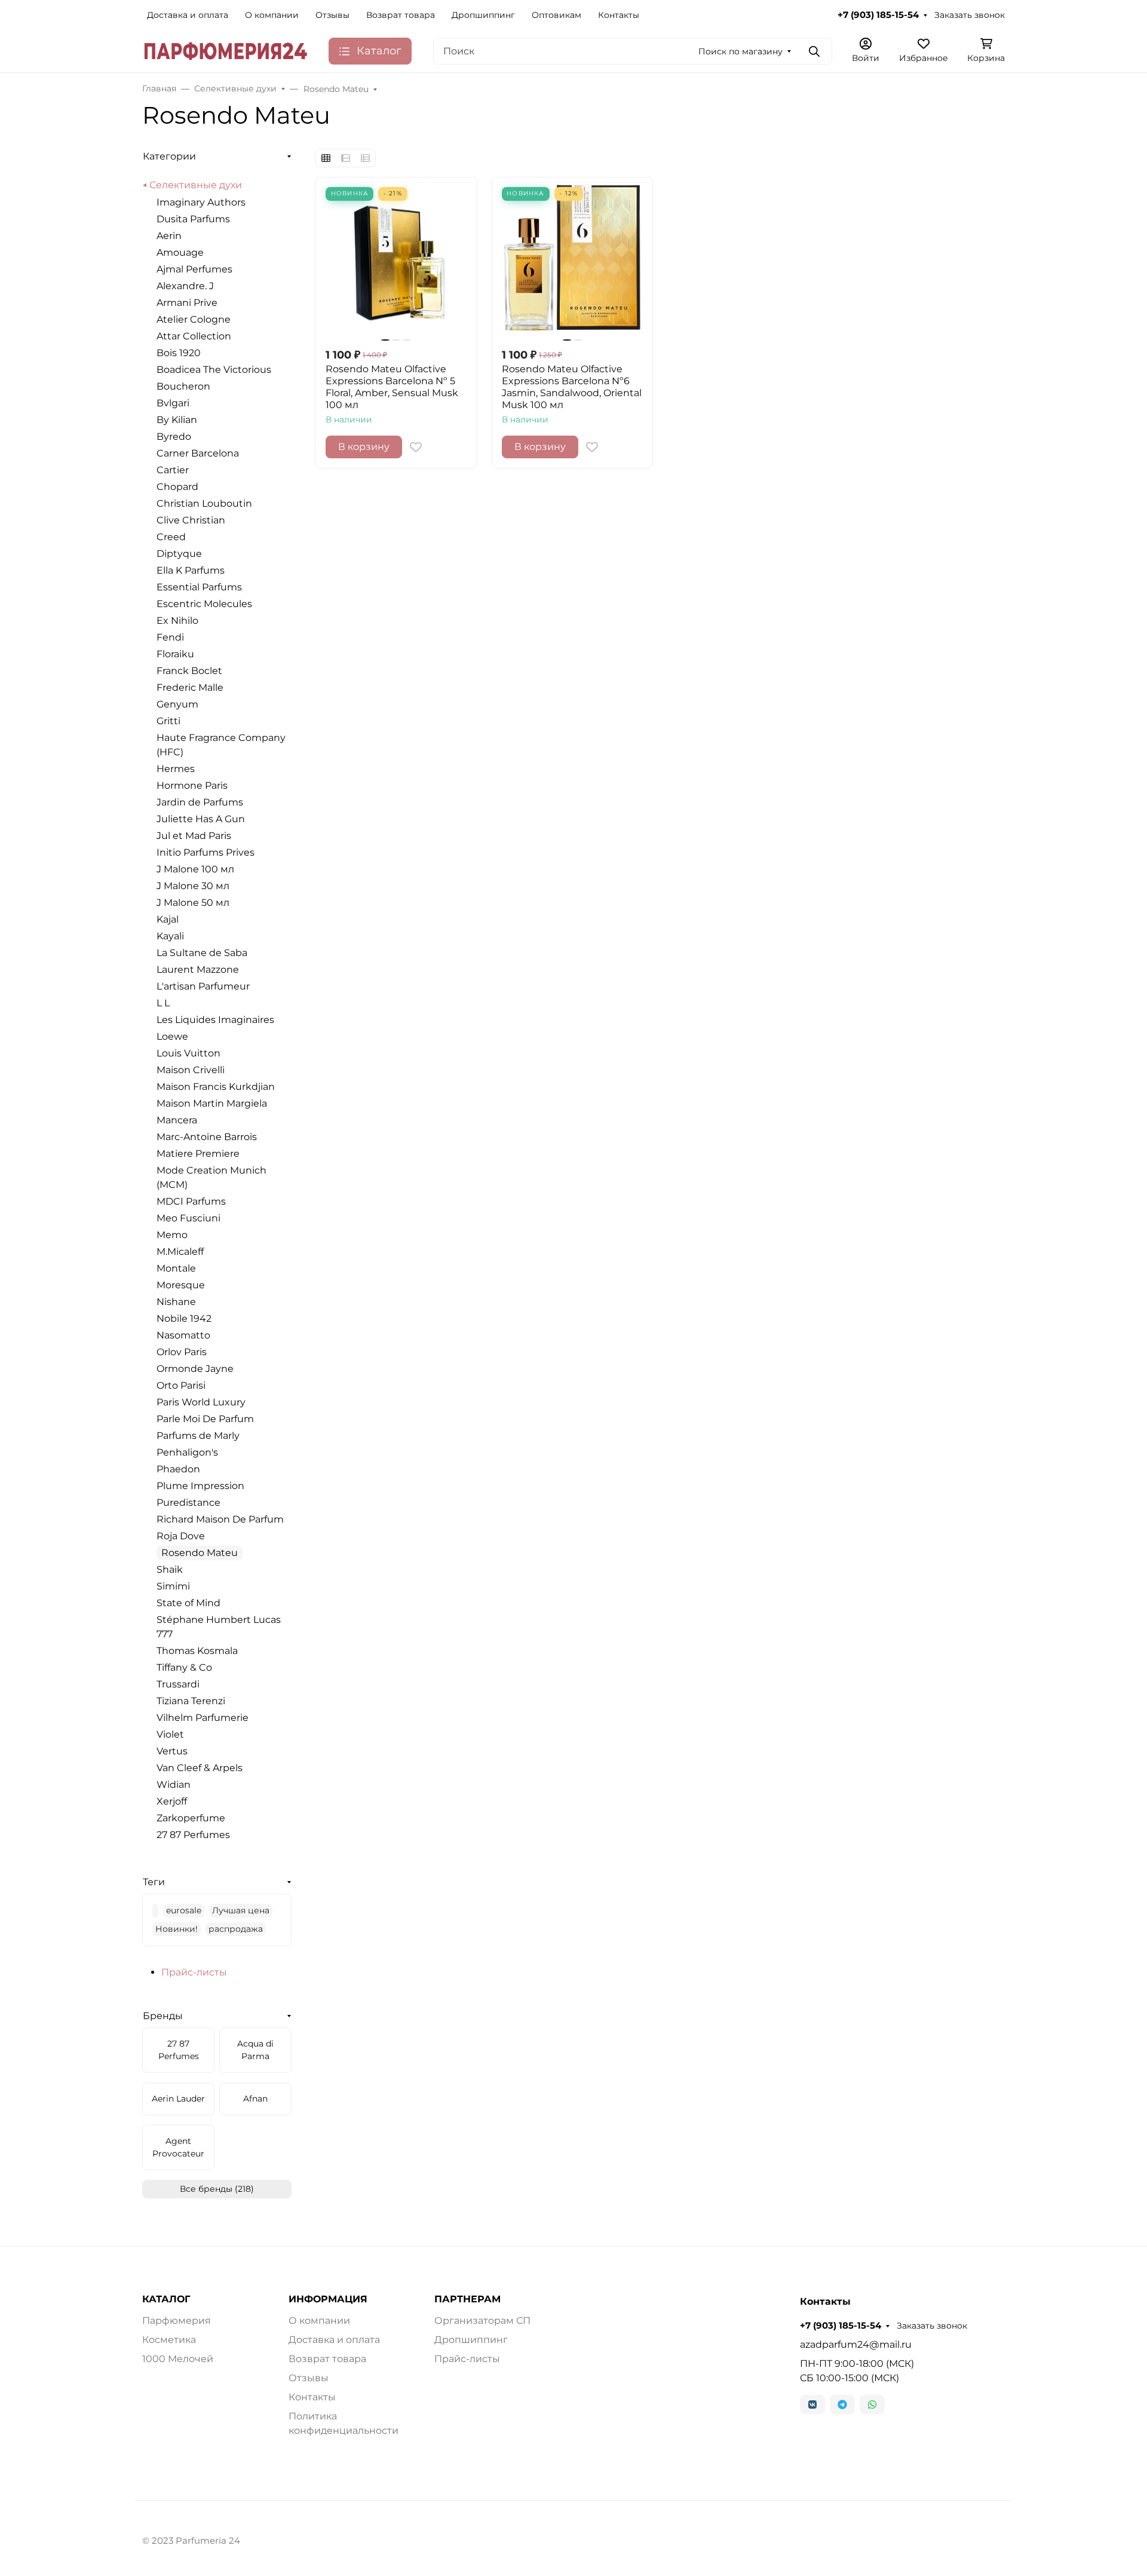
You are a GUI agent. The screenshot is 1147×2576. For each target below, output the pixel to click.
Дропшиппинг (483, 15)
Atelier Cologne (194, 319)
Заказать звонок (970, 15)
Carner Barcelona (198, 453)
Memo (172, 1235)
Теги (154, 1882)
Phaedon (178, 1469)
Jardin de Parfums (200, 802)
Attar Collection (194, 336)
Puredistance (188, 1503)
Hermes (176, 769)
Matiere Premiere (198, 1154)
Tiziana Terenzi (191, 1701)
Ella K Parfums (191, 570)
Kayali (170, 936)
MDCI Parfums (191, 1201)
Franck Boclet (189, 671)
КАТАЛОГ (166, 2299)
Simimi (173, 1586)
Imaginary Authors (201, 202)
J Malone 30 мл (193, 886)
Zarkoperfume (191, 1818)
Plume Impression (200, 1486)
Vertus (172, 1751)
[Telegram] (842, 2405)
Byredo (174, 437)
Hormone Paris (192, 785)
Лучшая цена (241, 1910)
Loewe (172, 1036)
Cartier (173, 470)
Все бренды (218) (217, 2189)
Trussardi (178, 1684)
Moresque (181, 1285)
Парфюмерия (177, 2321)
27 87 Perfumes (193, 1835)
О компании (272, 15)
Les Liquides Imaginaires (215, 1020)
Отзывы (332, 15)
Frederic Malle (190, 687)
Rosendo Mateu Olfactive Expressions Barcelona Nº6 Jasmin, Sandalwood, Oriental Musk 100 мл (572, 387)
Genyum (177, 704)
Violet (170, 1734)
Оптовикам (556, 15)
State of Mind (188, 1603)
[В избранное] (416, 447)
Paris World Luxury (201, 1402)
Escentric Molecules (204, 604)
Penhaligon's (187, 1452)
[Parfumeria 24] (226, 50)
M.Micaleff (180, 1252)
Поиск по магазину (740, 51)
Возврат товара (401, 15)
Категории (169, 156)
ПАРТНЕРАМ (467, 2299)
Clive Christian (191, 520)
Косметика (169, 2340)
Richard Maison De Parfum (220, 1519)
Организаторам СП (482, 2321)
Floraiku (175, 654)
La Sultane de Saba (202, 953)
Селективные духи (196, 185)
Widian (174, 1785)
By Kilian (177, 420)
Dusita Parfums (193, 219)
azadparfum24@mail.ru (856, 2344)
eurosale (184, 1910)
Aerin (169, 236)
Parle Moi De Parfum (205, 1419)
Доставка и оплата (188, 15)
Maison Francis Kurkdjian (216, 1087)
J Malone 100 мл (195, 869)
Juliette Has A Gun (201, 819)
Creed (171, 537)
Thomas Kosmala (197, 1651)
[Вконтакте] (812, 2405)
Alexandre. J (185, 286)
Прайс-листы (194, 1972)
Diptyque (179, 554)
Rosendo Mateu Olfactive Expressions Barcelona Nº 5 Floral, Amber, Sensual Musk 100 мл (392, 387)
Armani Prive (187, 303)
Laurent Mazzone (198, 970)
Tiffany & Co (184, 1667)
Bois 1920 (179, 353)
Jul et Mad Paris (194, 836)
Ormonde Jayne (195, 1369)
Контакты (619, 15)
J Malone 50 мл (193, 903)
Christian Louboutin (204, 503)
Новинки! (177, 1929)
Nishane (176, 1302)
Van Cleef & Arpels (200, 1768)
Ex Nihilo (177, 621)
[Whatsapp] (872, 2405)
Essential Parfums (199, 587)
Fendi (170, 637)
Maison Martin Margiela (212, 1103)
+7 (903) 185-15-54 (878, 15)
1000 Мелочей (178, 2359)
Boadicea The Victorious (214, 370)
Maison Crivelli (191, 1070)
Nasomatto (183, 1335)
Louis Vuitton (188, 1053)
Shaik (170, 1569)
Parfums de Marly (198, 1436)
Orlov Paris (182, 1352)
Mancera (177, 1120)
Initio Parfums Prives (206, 852)
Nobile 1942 (184, 1318)
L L (163, 1003)
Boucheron (183, 386)
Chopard (177, 487)
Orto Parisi (181, 1385)
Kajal (168, 919)
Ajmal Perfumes (194, 269)
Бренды (163, 2016)
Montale (176, 1268)
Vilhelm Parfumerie (203, 1718)
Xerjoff (172, 1801)
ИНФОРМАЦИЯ (328, 2299)
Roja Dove (181, 1536)
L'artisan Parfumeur (203, 986)
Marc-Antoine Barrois (207, 1137)
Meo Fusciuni (188, 1218)
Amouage (180, 252)
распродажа (236, 1929)
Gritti (168, 721)
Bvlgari (173, 403)
